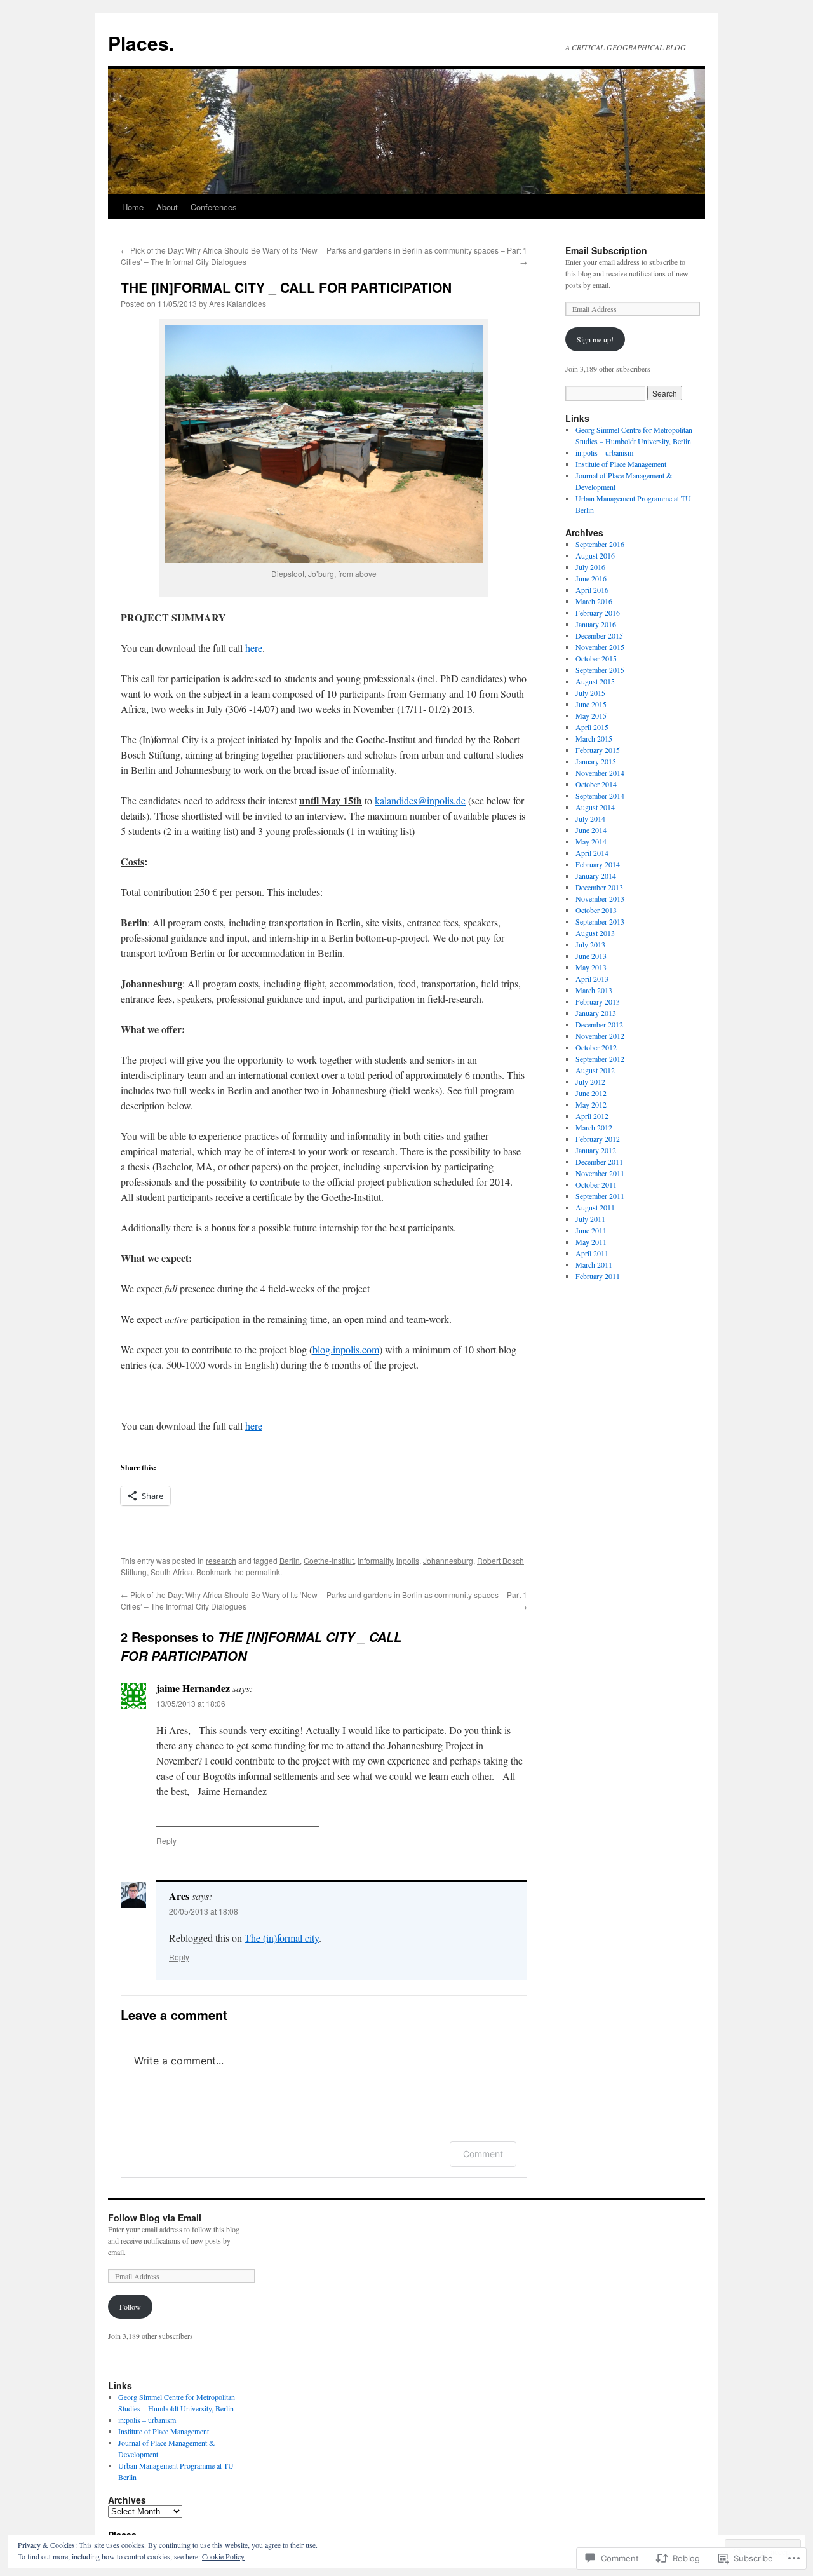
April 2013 (592, 979)
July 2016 (590, 567)
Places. (141, 43)
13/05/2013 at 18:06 (191, 1703)
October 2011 (596, 1184)
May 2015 (591, 715)
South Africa (171, 1572)
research (221, 1560)
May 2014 (591, 841)
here (254, 648)
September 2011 (600, 1196)
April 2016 (592, 590)
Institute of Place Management (621, 464)
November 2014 (600, 773)
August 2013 (595, 933)
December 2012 (599, 1024)
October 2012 (596, 1047)
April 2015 (592, 727)
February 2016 (598, 613)
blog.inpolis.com (346, 1349)
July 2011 (590, 1219)
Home (133, 207)
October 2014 (596, 784)
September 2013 (600, 921)
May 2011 (591, 1242)
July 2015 (590, 693)
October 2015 (596, 658)
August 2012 (595, 1070)
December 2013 (599, 887)
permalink (263, 1572)
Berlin (290, 1560)
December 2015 (599, 635)
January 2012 (596, 1150)
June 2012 (591, 1093)
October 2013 (596, 910)
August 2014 (595, 807)
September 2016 (600, 544)
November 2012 (600, 1036)
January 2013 (596, 1013)
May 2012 (591, 1104)
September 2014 (600, 796)
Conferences (214, 207)
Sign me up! (595, 339)
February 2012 (598, 1139)
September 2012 (600, 1059)
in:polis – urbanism (604, 452)
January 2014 (596, 876)
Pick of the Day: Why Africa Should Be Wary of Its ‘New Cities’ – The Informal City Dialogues (219, 256)
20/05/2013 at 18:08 (204, 1911)
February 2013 (598, 1001)
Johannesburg (448, 1560)
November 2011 (600, 1173)
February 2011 (598, 1276)
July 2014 (590, 818)
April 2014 (592, 853)
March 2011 (594, 1264)
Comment (483, 2154)
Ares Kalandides (238, 303)
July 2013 (590, 944)
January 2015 (596, 761)
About (167, 207)
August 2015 (595, 681)
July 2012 (590, 1081)
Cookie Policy (223, 2556)
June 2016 (591, 578)
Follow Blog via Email (155, 2218)
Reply (166, 1840)
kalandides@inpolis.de (420, 800)
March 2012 (594, 1127)
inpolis (408, 1560)
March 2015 (594, 738)
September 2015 (600, 670)
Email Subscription (606, 250)
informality (375, 1560)
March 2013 (594, 990)
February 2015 (598, 750)
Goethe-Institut (329, 1560)
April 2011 (592, 1253)
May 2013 (591, 967)
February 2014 (598, 864)
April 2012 (592, 1116)
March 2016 (594, 601)
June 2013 (591, 956)
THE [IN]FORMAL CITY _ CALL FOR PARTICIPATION (286, 287)
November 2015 (600, 647)
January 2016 (596, 624)
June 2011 (591, 1230)
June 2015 (591, 704)
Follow (130, 2307)
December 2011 (599, 1162)
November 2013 (600, 898)
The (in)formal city (282, 1938)
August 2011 (595, 1207)
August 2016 (595, 555)
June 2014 (591, 830)
